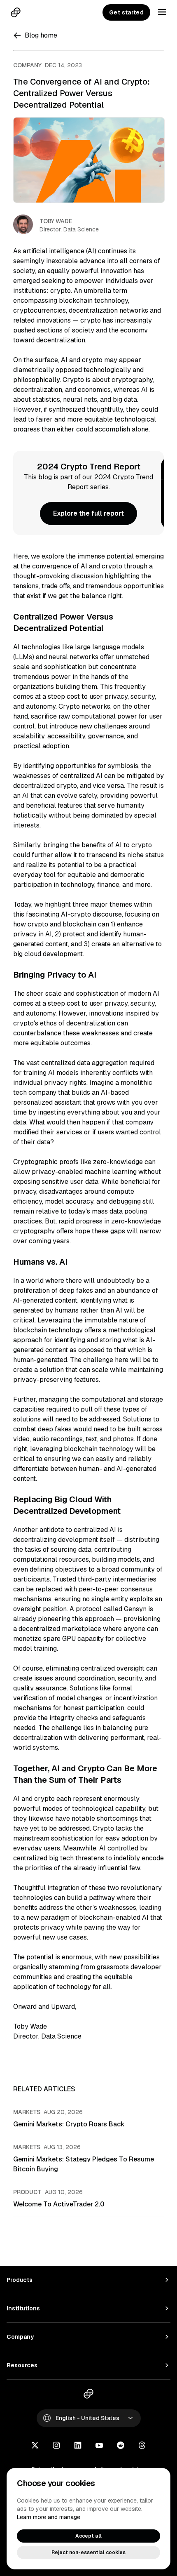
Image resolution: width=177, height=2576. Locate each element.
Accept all (88, 2536)
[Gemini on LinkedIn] (78, 2446)
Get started (126, 12)
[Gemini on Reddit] (121, 2446)
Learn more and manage (49, 2517)
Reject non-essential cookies (88, 2552)
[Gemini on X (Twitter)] (35, 2446)
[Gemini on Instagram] (56, 2446)
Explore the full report (88, 513)
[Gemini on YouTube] (99, 2446)
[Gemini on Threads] (142, 2446)
